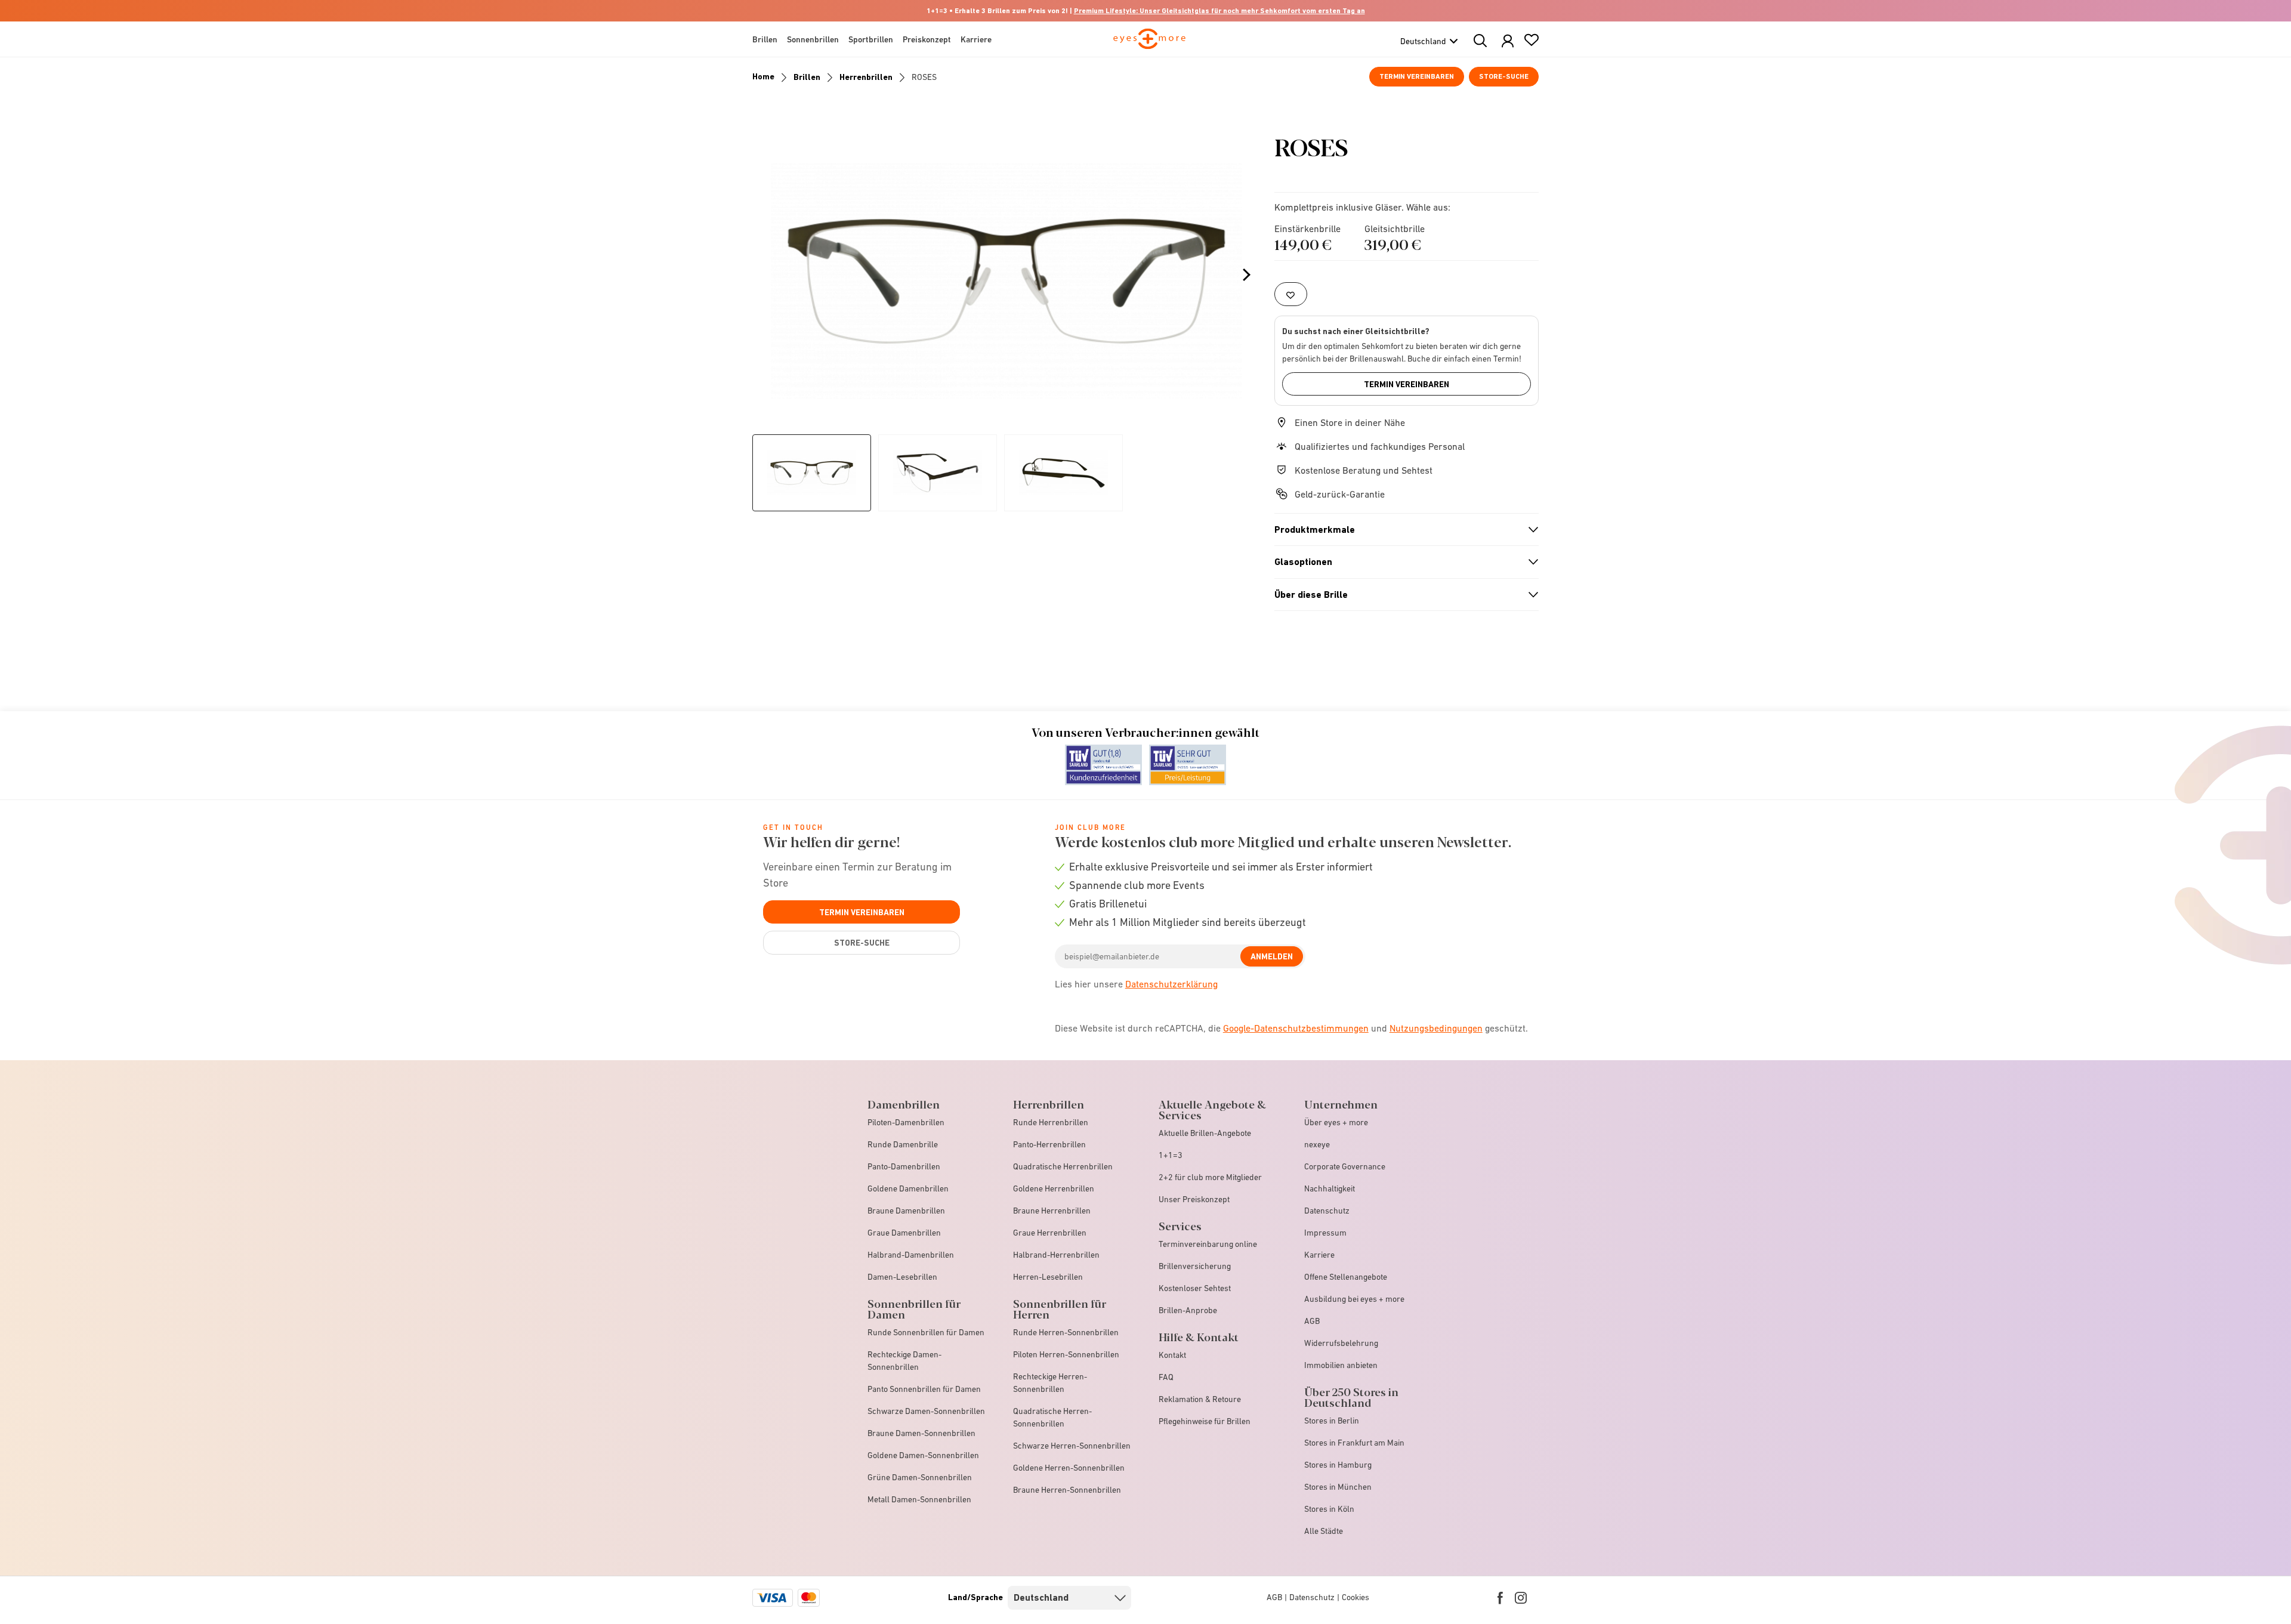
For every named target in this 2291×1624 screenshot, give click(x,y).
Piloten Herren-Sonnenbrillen (1066, 1354)
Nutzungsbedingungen (1436, 1028)
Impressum (1325, 1233)
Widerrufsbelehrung (1341, 1343)
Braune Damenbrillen (906, 1211)
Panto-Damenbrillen (904, 1166)
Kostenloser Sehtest (1195, 1288)
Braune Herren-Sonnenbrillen (1067, 1490)
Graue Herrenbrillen (1050, 1233)
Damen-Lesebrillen (902, 1277)
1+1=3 (1171, 1155)
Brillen (807, 77)
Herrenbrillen (866, 77)
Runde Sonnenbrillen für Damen (926, 1332)
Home (763, 76)
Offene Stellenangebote (1346, 1277)
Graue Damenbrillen (904, 1233)
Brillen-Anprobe (1188, 1310)
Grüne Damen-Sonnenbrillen (920, 1477)
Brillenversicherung (1195, 1266)
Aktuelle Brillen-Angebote (1205, 1133)
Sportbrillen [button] (871, 39)
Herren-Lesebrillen (1048, 1277)
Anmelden (1272, 956)
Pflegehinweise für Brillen (1205, 1421)
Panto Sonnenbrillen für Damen (924, 1389)
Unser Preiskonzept (1194, 1199)
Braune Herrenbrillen (1052, 1211)
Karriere (1319, 1255)
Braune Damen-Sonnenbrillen (921, 1433)
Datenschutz (1327, 1211)
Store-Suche (1504, 76)
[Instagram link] (1521, 1598)
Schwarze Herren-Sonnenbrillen (1072, 1446)
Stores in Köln (1329, 1509)
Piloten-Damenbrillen (906, 1122)
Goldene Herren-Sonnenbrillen (1069, 1468)
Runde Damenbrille (903, 1144)
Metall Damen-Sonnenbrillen (919, 1499)
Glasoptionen (1401, 562)
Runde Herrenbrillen (1051, 1122)
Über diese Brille (1401, 595)
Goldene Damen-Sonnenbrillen (923, 1455)
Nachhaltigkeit (1330, 1188)
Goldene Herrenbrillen (1054, 1188)
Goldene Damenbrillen (908, 1188)
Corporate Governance (1345, 1166)
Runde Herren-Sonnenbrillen (1066, 1332)
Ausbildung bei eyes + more (1354, 1299)
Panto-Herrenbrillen (1049, 1144)
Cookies (1356, 1597)
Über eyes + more (1336, 1122)
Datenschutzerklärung (1171, 984)
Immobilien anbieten (1341, 1365)
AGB (1312, 1321)
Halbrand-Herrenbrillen (1056, 1255)
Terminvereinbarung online (1208, 1244)
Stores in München (1338, 1487)
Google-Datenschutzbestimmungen (1296, 1028)
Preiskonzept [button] (927, 39)
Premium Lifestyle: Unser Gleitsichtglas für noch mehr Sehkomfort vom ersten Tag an (1219, 11)
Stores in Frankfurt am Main (1354, 1443)
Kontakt (1172, 1355)
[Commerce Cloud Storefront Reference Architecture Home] (1149, 44)
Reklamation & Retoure (1200, 1399)
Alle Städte (1324, 1531)
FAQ (1166, 1377)
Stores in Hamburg (1338, 1465)
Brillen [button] (765, 39)
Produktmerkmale (1401, 530)
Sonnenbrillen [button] (813, 39)
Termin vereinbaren (1417, 76)
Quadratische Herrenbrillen (1063, 1166)
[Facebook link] (1500, 1598)
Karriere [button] (976, 39)
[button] (1508, 41)
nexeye (1317, 1144)
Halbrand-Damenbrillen (911, 1255)
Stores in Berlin (1332, 1421)
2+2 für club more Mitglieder (1210, 1177)
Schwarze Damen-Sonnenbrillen (926, 1411)
